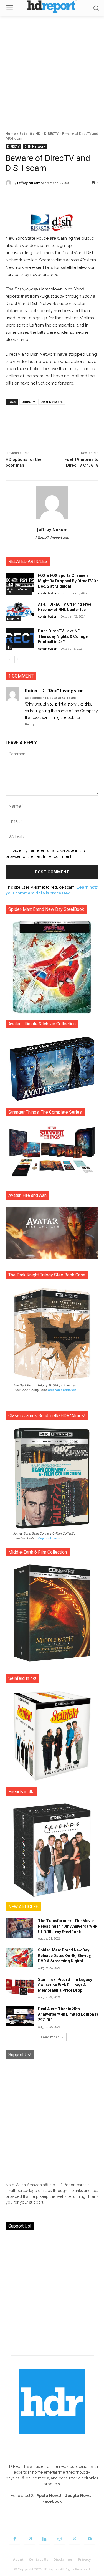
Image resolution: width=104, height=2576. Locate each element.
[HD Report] (52, 7)
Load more (50, 2037)
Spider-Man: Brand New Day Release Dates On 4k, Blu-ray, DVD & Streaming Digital (65, 1956)
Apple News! (49, 2496)
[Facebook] (15, 2539)
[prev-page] (9, 659)
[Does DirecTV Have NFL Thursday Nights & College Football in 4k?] (20, 638)
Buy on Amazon (50, 1538)
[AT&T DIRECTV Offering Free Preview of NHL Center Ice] (20, 611)
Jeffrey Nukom (29, 183)
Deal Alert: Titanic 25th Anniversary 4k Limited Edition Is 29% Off (68, 2014)
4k (9, 648)
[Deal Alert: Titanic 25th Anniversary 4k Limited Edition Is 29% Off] (20, 2016)
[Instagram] (30, 2539)
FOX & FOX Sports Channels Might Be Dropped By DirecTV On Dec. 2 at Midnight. (68, 581)
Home (11, 134)
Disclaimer (63, 2559)
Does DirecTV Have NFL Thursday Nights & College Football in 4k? (63, 636)
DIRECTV (51, 134)
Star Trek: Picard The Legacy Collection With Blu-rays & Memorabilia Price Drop (65, 1985)
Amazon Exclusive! (62, 1390)
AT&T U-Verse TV (17, 591)
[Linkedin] (45, 2539)
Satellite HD (30, 134)
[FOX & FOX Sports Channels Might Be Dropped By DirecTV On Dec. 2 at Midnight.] (20, 583)
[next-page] (18, 659)
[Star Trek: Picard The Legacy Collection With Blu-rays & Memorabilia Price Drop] (20, 1987)
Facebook (52, 2501)
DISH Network (35, 146)
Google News (78, 2496)
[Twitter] (75, 2539)
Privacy (84, 2559)
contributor (47, 593)
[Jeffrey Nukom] (9, 183)
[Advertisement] (52, 70)
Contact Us (39, 2559)
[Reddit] (60, 2539)
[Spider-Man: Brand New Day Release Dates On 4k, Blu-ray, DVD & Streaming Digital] (20, 1957)
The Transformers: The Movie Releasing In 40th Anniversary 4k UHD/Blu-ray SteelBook (68, 1926)
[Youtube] (90, 2539)
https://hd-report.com (52, 538)
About (18, 2559)
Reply (30, 725)
